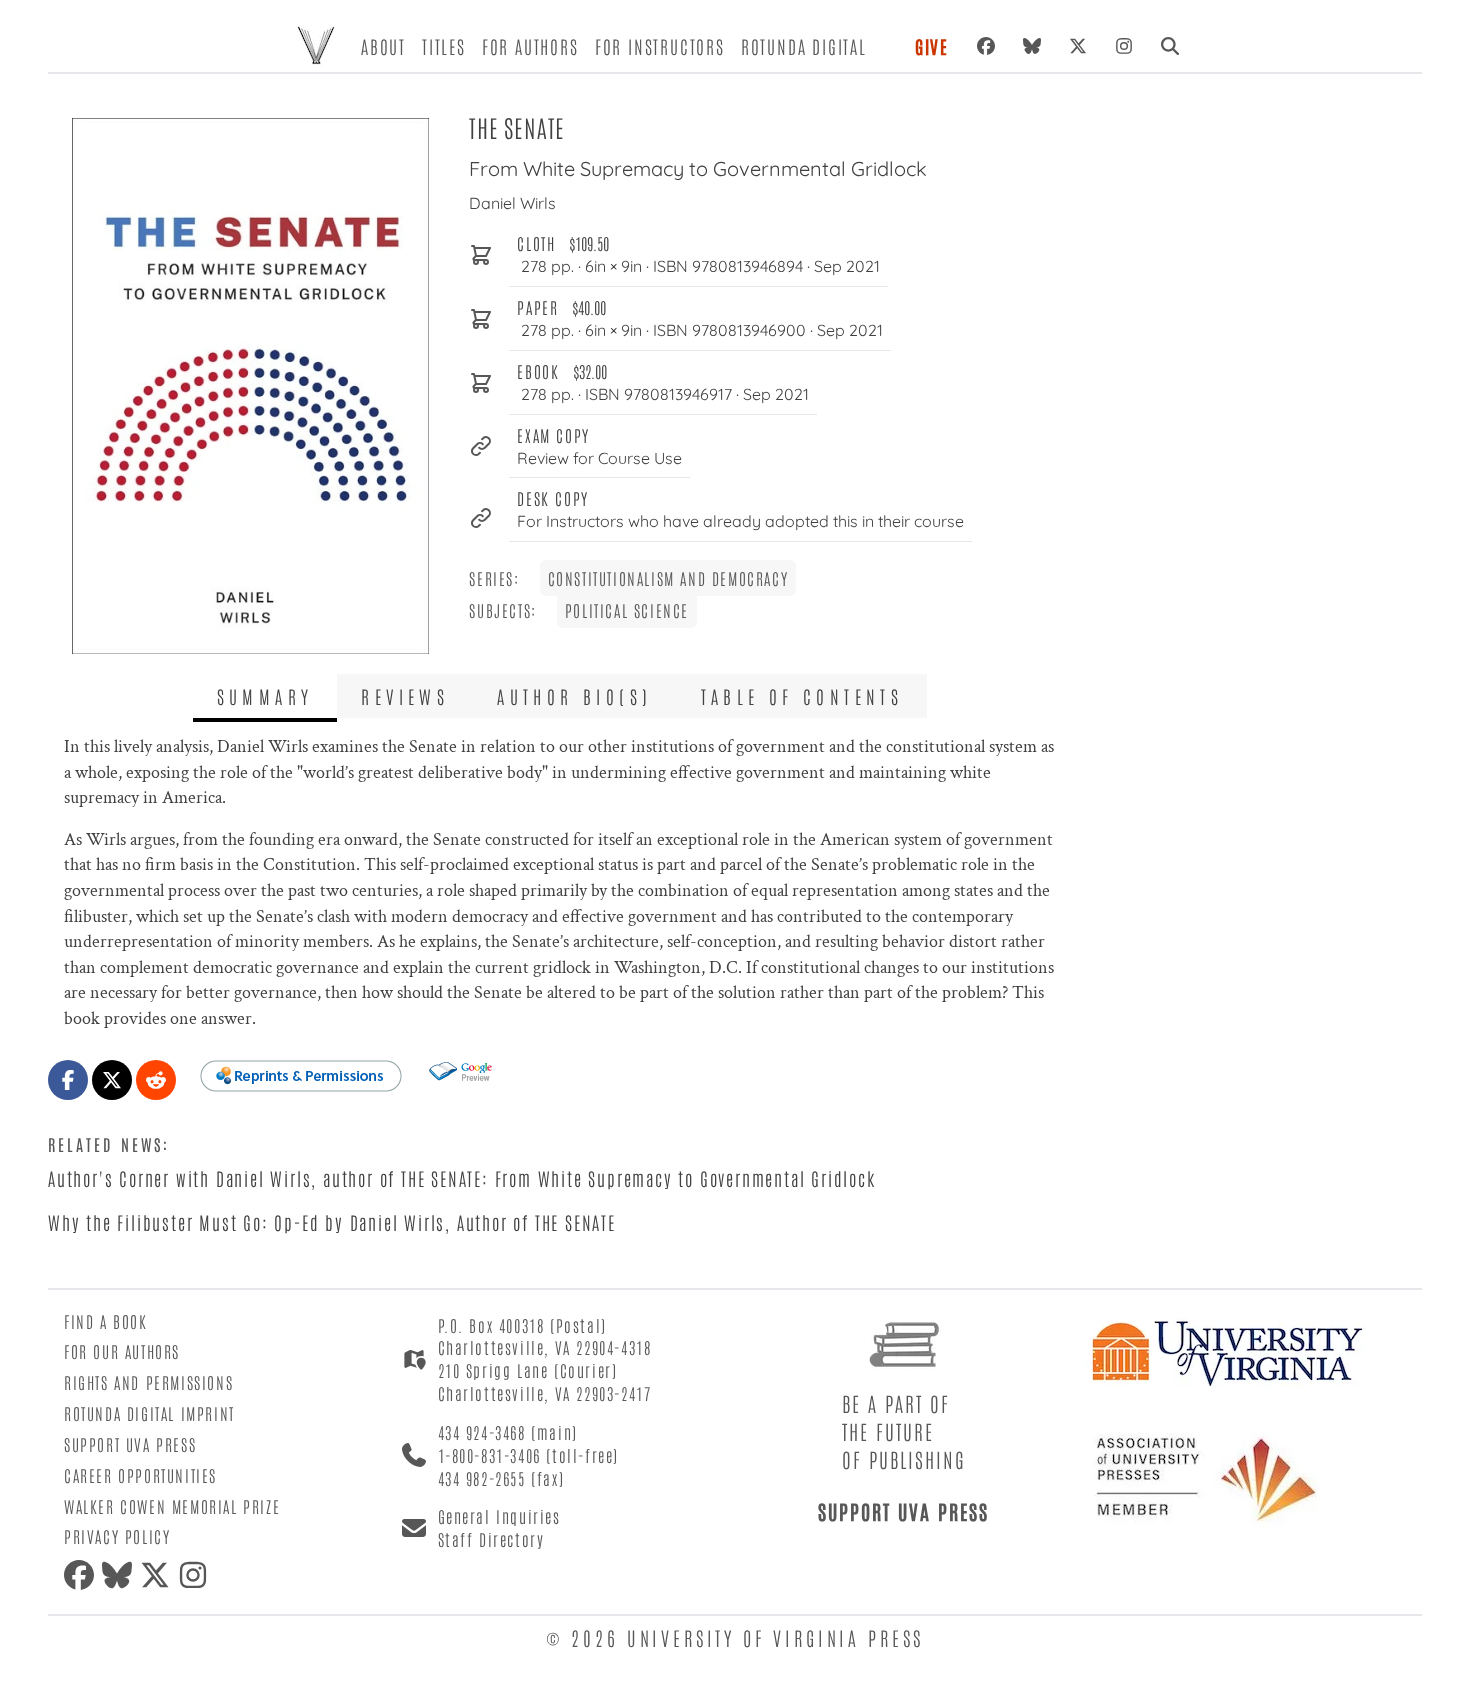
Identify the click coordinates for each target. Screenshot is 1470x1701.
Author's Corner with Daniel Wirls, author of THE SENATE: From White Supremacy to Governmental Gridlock (462, 1178)
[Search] (1170, 46)
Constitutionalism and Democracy (668, 578)
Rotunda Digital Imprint (149, 1413)
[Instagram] (1124, 46)
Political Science (627, 610)
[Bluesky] (1032, 46)
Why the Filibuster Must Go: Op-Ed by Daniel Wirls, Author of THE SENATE (332, 1222)
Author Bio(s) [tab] (574, 696)
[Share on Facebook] (68, 1080)
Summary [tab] (265, 696)
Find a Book (106, 1321)
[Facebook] (986, 46)
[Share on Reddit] (156, 1080)
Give (932, 46)
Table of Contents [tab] (802, 696)
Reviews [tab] (405, 696)
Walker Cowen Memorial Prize (172, 1506)
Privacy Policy (117, 1536)
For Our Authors (122, 1351)
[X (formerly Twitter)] (1078, 46)
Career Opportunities (140, 1475)
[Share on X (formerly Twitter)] (112, 1080)
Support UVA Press (130, 1444)
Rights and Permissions (148, 1382)
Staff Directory (491, 1539)
